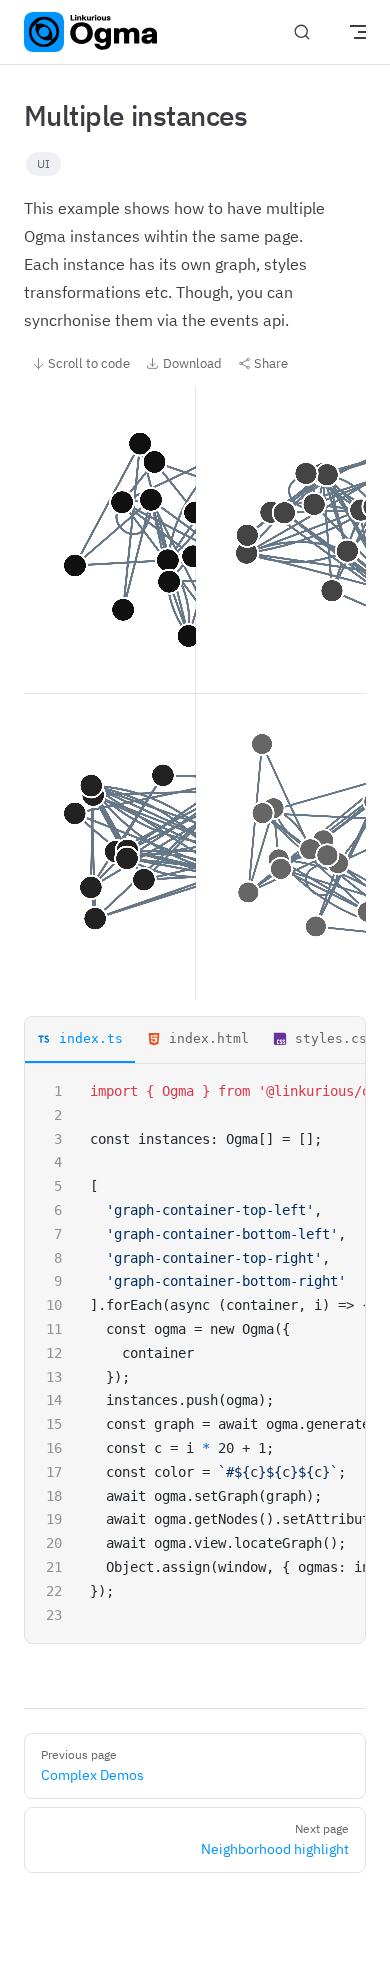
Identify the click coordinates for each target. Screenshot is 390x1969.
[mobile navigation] (358, 32)
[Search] (302, 32)
